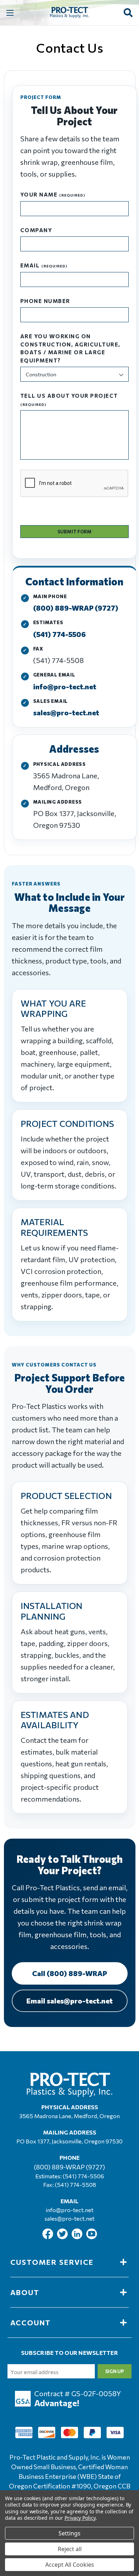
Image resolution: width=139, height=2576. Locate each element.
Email (44, 265)
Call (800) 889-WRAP (69, 1973)
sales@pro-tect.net (66, 712)
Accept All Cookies (70, 2565)
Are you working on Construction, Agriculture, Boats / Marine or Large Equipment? (70, 348)
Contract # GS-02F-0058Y (78, 2393)
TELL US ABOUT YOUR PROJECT (69, 399)
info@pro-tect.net (65, 686)
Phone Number (45, 301)
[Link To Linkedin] (78, 2237)
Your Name (53, 194)
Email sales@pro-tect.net (69, 2001)
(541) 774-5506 (60, 634)
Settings (69, 2533)
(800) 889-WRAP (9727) (76, 608)
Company (36, 230)
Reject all (70, 2549)
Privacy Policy (80, 2518)
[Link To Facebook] (48, 2237)
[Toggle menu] (10, 13)
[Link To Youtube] (92, 2237)
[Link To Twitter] (63, 2237)
